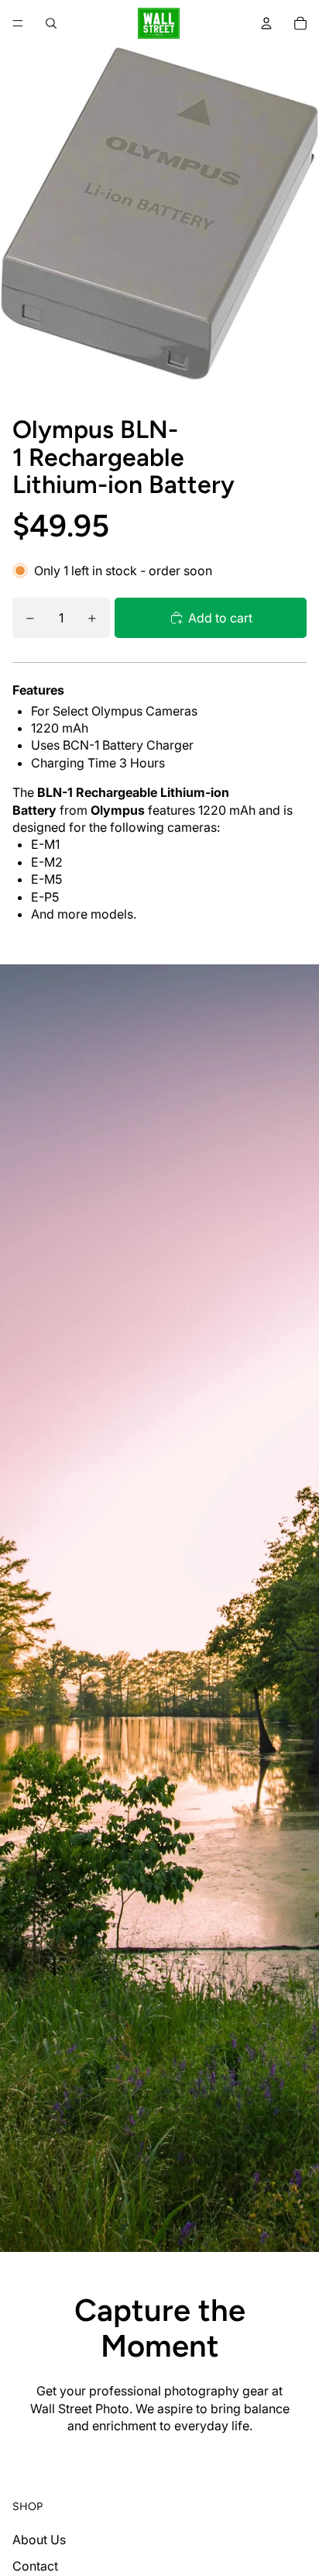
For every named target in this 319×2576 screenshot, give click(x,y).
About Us (39, 2540)
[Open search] (51, 23)
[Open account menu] (266, 23)
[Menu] (18, 23)
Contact (35, 2566)
